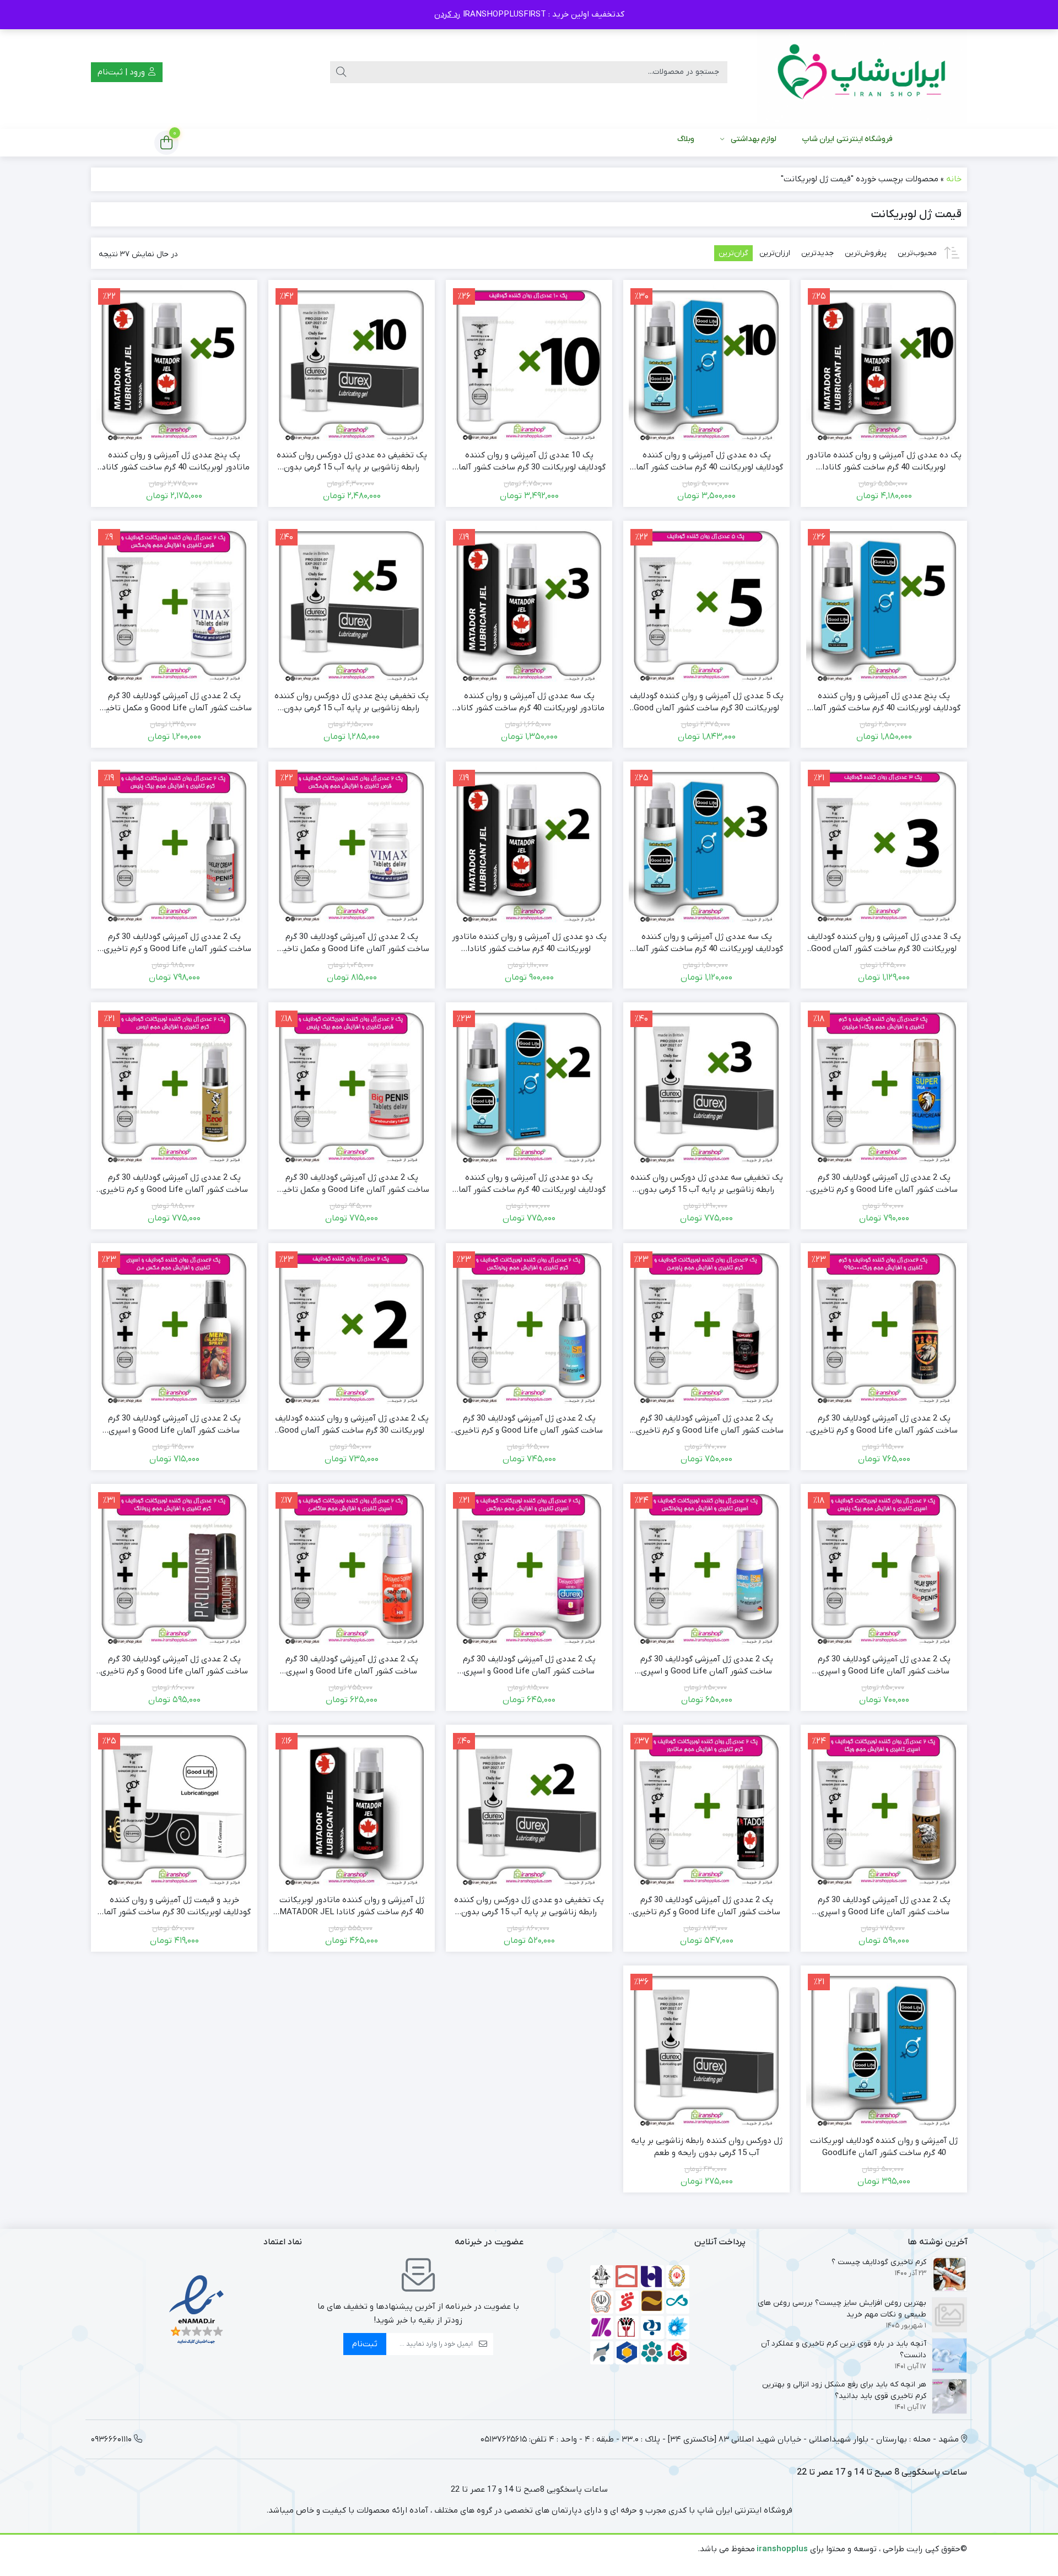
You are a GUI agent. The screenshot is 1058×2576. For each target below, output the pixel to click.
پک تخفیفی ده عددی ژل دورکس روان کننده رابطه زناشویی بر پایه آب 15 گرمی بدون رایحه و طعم (352, 462)
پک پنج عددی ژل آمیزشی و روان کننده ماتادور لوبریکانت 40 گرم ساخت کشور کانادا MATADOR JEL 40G (174, 462)
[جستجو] (341, 72)
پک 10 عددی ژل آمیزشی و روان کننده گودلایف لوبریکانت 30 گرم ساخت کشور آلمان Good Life (529, 462)
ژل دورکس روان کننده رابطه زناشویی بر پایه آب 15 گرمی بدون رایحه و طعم (707, 2147)
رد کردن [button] (447, 14)
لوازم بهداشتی (754, 139)
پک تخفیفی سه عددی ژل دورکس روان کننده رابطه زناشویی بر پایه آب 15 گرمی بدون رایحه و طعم (707, 1184)
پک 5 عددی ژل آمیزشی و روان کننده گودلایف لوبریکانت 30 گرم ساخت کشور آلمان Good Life (707, 703)
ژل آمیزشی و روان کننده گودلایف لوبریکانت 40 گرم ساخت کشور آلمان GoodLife (884, 2147)
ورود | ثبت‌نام (122, 72)
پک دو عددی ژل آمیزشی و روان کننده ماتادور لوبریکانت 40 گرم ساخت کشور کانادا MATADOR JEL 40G (529, 943)
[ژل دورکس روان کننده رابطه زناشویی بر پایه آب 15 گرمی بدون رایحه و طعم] (706, 2049)
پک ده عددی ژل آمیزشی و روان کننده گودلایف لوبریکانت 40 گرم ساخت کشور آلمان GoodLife (706, 462)
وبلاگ (686, 139)
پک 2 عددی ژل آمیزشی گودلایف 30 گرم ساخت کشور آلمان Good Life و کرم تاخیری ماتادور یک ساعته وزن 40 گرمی (706, 1907)
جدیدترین (817, 253)
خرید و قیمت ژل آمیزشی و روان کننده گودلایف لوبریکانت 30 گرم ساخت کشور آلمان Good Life (174, 1907)
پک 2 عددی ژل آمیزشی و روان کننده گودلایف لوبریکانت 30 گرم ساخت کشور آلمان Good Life (352, 1425)
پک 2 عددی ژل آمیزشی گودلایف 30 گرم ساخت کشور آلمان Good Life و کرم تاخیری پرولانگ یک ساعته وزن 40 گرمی (174, 1666)
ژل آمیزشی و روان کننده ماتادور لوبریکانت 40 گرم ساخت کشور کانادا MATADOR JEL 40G (352, 1907)
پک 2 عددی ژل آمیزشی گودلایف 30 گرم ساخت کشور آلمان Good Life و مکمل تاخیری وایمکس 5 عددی (352, 943)
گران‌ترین (733, 253)
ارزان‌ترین (775, 253)
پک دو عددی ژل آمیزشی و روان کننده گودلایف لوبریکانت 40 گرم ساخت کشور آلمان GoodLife (529, 1184)
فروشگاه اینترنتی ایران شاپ (847, 139)
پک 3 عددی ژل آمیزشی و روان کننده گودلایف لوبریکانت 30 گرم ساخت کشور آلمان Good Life (884, 943)
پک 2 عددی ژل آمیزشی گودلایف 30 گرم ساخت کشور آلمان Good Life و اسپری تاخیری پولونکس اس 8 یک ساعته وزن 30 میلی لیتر (706, 1666)
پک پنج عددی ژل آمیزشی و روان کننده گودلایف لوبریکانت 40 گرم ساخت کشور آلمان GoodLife (884, 703)
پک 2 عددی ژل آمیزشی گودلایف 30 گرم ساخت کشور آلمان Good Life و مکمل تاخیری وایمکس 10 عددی (174, 703)
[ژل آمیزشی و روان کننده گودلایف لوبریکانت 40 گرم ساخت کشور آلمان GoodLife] (884, 2049)
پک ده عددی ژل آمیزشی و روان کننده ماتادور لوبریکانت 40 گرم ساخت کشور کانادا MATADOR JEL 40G (884, 462)
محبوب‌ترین (917, 253)
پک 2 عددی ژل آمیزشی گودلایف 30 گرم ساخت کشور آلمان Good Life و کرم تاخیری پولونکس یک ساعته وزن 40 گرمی (529, 1425)
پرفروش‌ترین (866, 253)
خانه (954, 179)
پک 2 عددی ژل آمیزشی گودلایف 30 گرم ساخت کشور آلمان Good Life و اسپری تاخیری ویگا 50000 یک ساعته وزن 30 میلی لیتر (884, 1907)
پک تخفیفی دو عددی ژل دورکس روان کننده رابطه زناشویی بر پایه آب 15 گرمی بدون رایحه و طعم (529, 1907)
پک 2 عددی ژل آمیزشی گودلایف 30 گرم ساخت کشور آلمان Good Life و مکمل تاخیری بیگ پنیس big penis (352, 1184)
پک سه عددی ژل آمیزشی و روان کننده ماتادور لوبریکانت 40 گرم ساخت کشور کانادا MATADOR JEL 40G (529, 703)
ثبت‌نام (365, 2344)
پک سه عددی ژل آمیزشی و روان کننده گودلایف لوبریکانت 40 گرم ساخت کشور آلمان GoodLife (706, 943)
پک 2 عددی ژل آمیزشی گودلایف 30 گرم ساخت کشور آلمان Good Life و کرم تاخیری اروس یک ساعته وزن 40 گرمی (174, 1184)
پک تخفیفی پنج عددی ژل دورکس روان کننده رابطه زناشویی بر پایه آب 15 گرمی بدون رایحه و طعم (352, 703)
